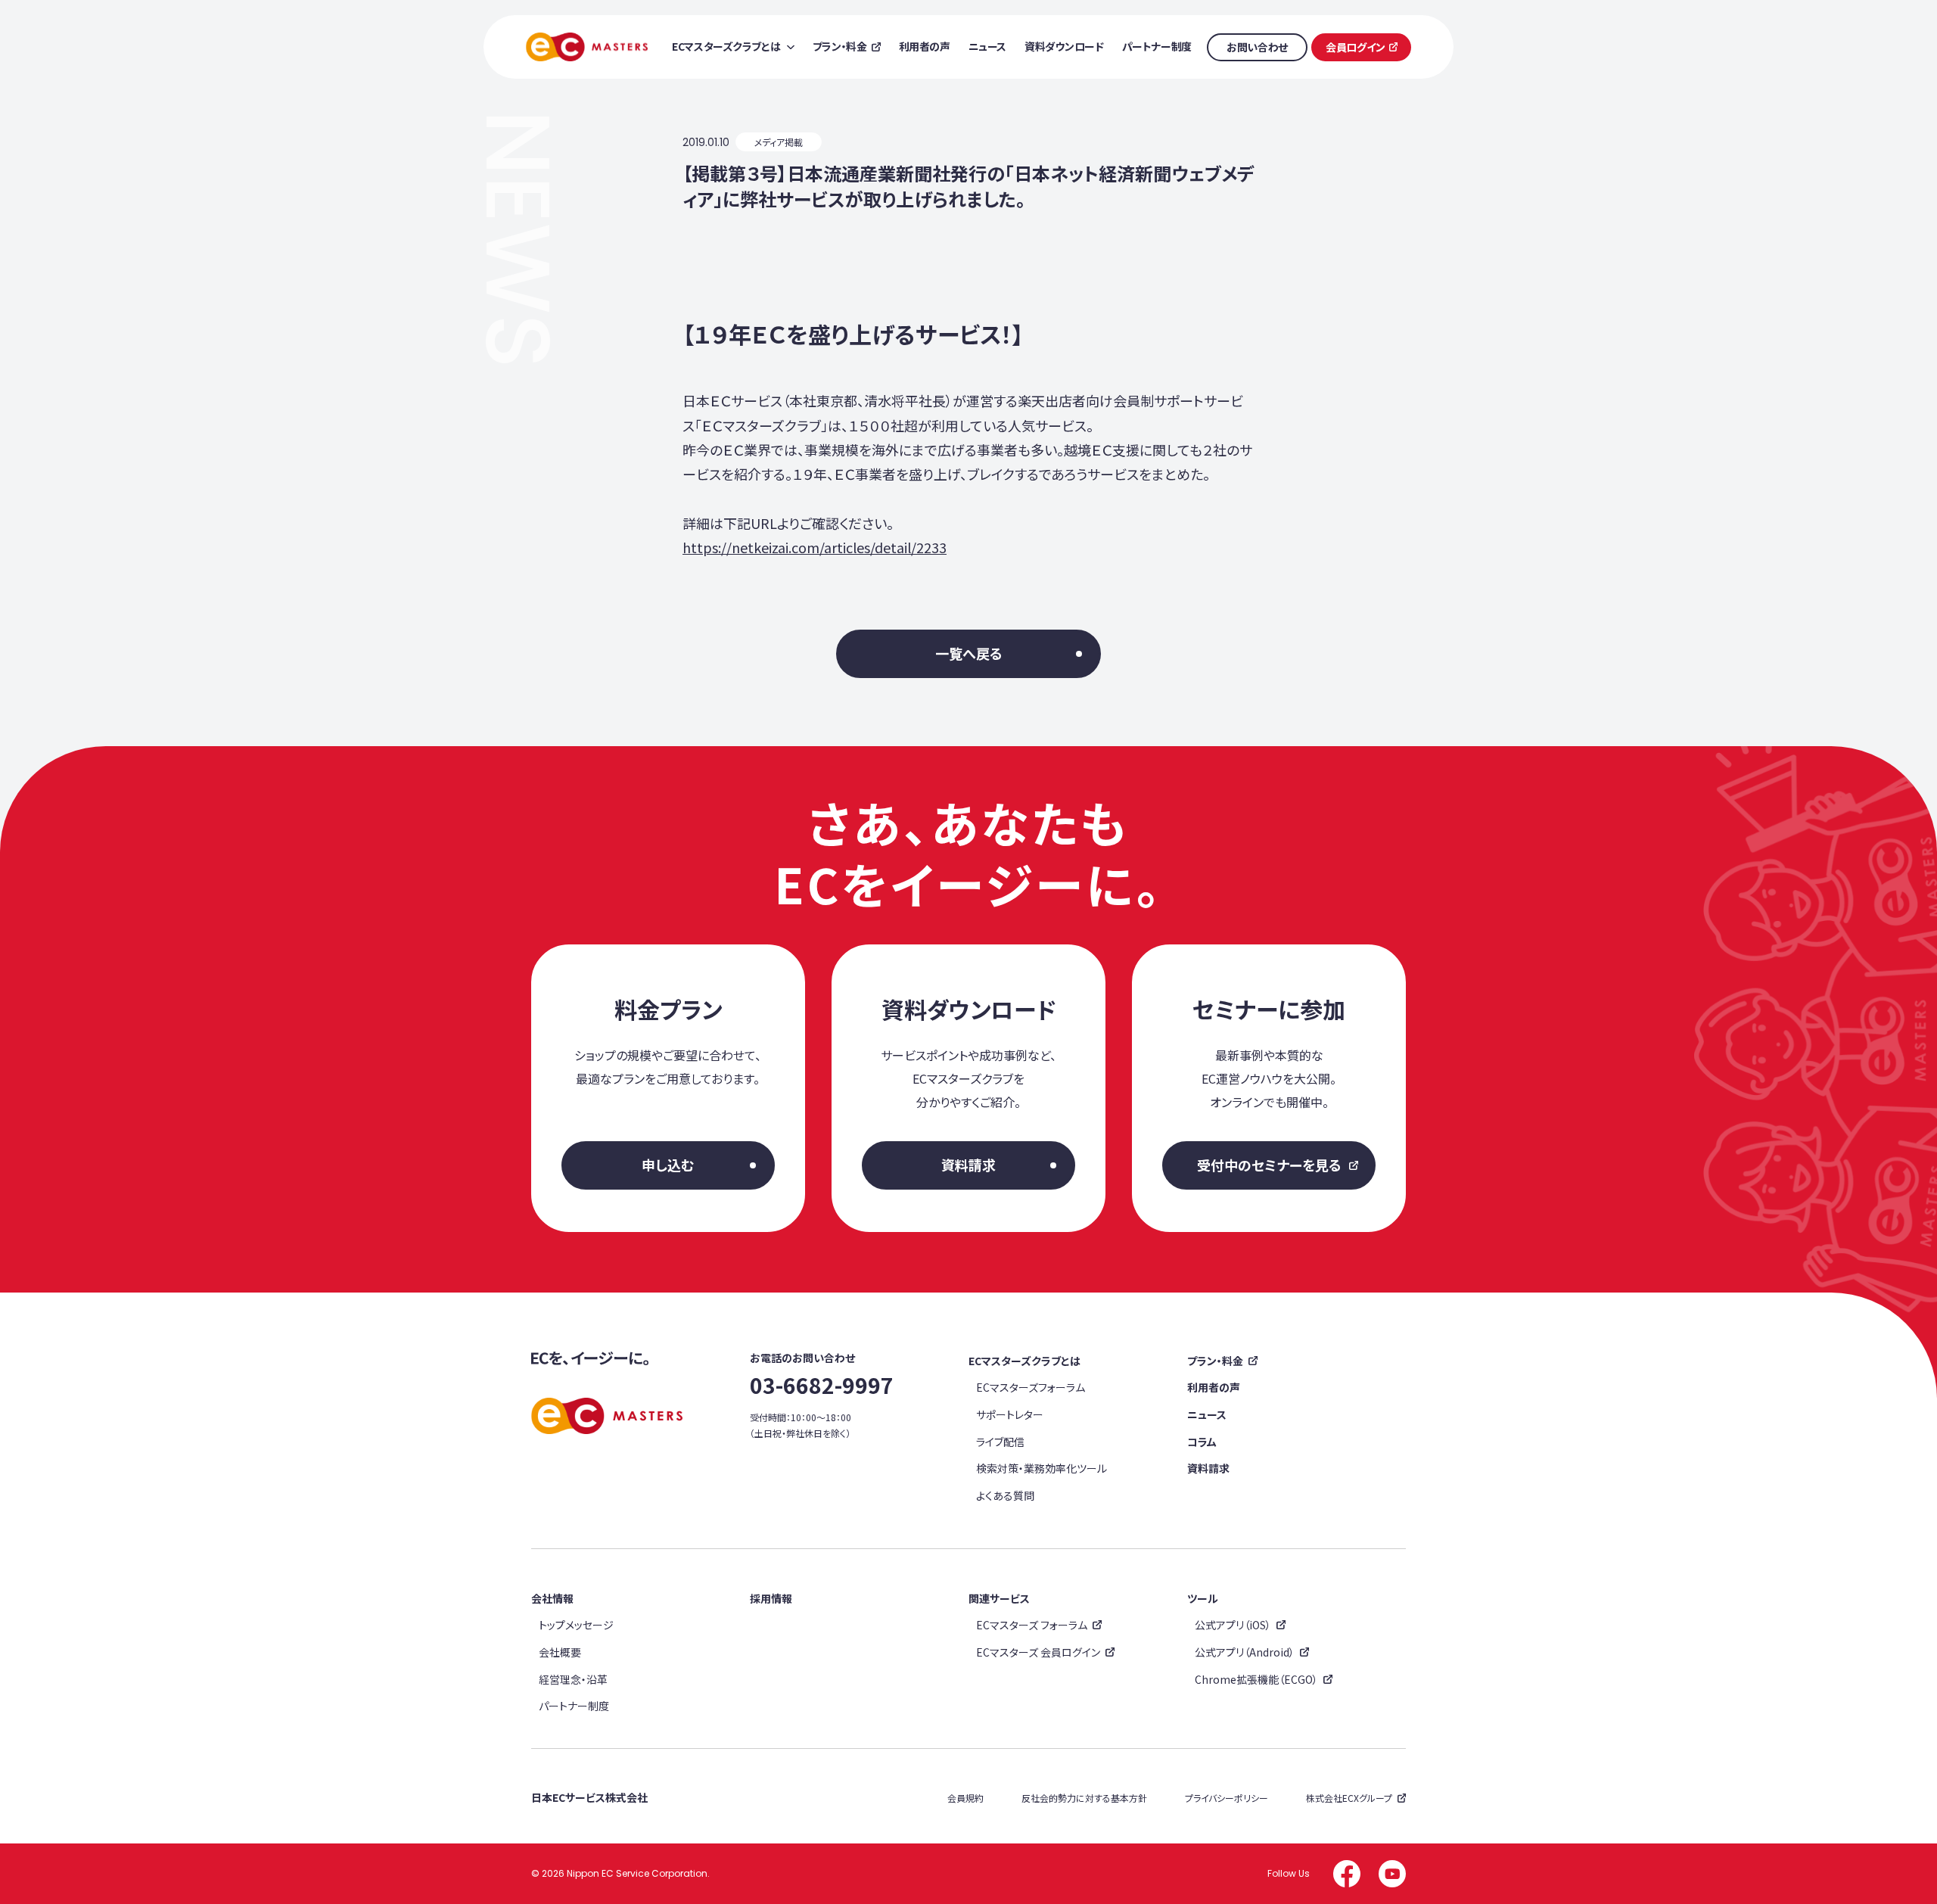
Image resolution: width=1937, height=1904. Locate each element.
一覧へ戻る (969, 653)
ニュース (1207, 1414)
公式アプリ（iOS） (1233, 1625)
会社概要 (560, 1652)
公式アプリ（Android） (1245, 1652)
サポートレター (1010, 1414)
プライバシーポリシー (1227, 1798)
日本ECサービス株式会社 (589, 1797)
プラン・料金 (1215, 1361)
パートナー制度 (574, 1706)
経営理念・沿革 (573, 1679)
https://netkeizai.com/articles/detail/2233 (815, 547)
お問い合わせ (1257, 47)
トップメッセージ (576, 1625)
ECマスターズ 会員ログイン (1038, 1652)
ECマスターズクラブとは (1024, 1361)
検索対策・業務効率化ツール (1042, 1468)
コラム (1202, 1442)
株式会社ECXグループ (1349, 1798)
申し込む (668, 1165)
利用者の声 (1214, 1387)
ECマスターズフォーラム (1031, 1387)
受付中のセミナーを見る (1269, 1165)
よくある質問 (1005, 1495)
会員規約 (965, 1798)
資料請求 (968, 1165)
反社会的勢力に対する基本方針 (1084, 1798)
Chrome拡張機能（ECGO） (1256, 1679)
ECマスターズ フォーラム (1032, 1625)
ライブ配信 (1000, 1442)
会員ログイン (1355, 47)
